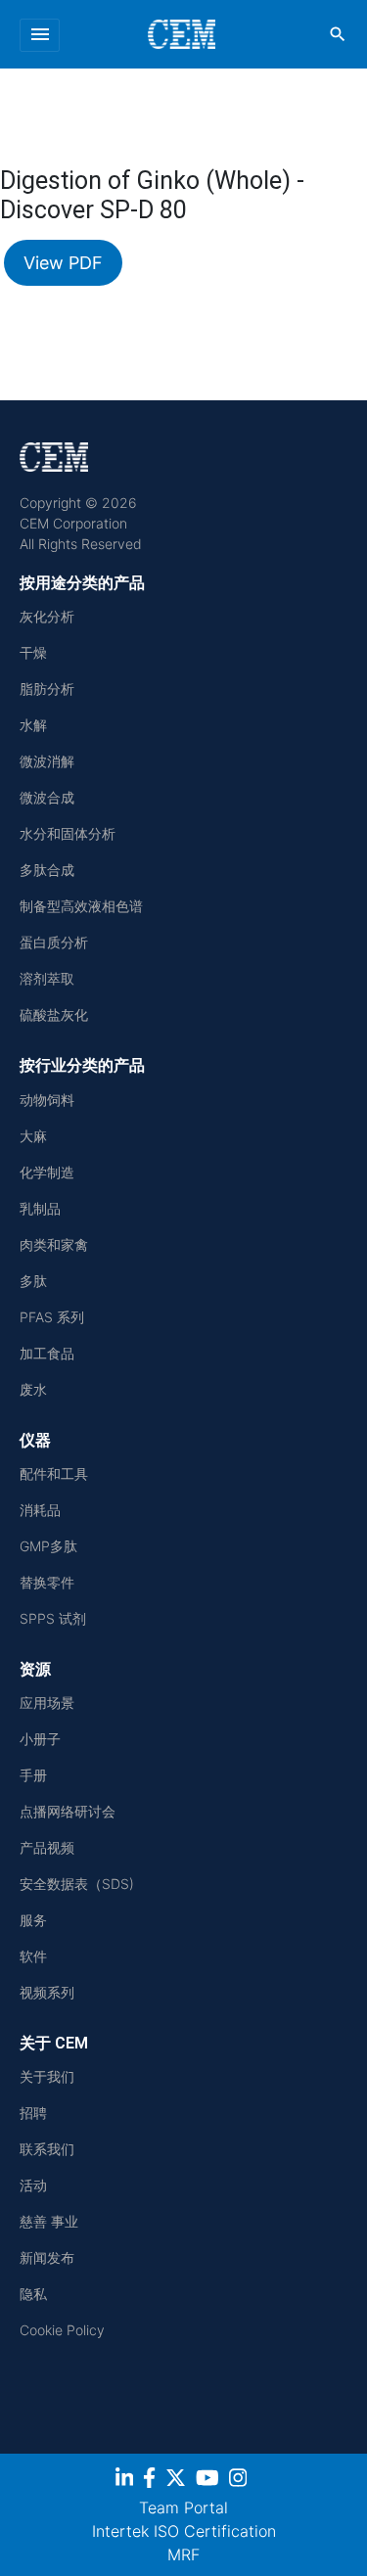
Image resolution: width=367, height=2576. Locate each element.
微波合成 (47, 797)
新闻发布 (47, 2257)
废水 (33, 1389)
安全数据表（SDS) (77, 1884)
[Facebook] (152, 2481)
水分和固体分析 (68, 833)
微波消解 (47, 761)
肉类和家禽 (54, 1244)
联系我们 (47, 2149)
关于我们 (47, 2076)
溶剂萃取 (47, 978)
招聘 (33, 2113)
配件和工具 (54, 1473)
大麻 (33, 1136)
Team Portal (183, 2507)
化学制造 (47, 1172)
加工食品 (47, 1353)
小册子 (40, 1739)
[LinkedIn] (127, 2481)
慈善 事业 (49, 2221)
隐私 (33, 2294)
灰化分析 (47, 616)
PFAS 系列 (52, 1317)
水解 (33, 725)
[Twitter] (178, 2481)
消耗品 (40, 1510)
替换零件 (47, 1582)
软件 (33, 1956)
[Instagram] (240, 2481)
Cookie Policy (62, 2330)
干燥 (33, 652)
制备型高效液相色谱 (81, 906)
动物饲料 (47, 1100)
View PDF (63, 263)
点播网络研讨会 (68, 1811)
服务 (33, 1920)
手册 (33, 1775)
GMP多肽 (48, 1546)
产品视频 (47, 1847)
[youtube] (210, 2481)
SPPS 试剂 (53, 1618)
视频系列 (47, 1992)
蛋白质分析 (54, 942)
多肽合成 (47, 870)
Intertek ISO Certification (184, 2531)
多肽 (33, 1281)
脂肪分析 (47, 689)
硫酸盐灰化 (54, 1014)
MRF (183, 2554)
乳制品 (40, 1208)
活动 (33, 2185)
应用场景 (47, 1702)
